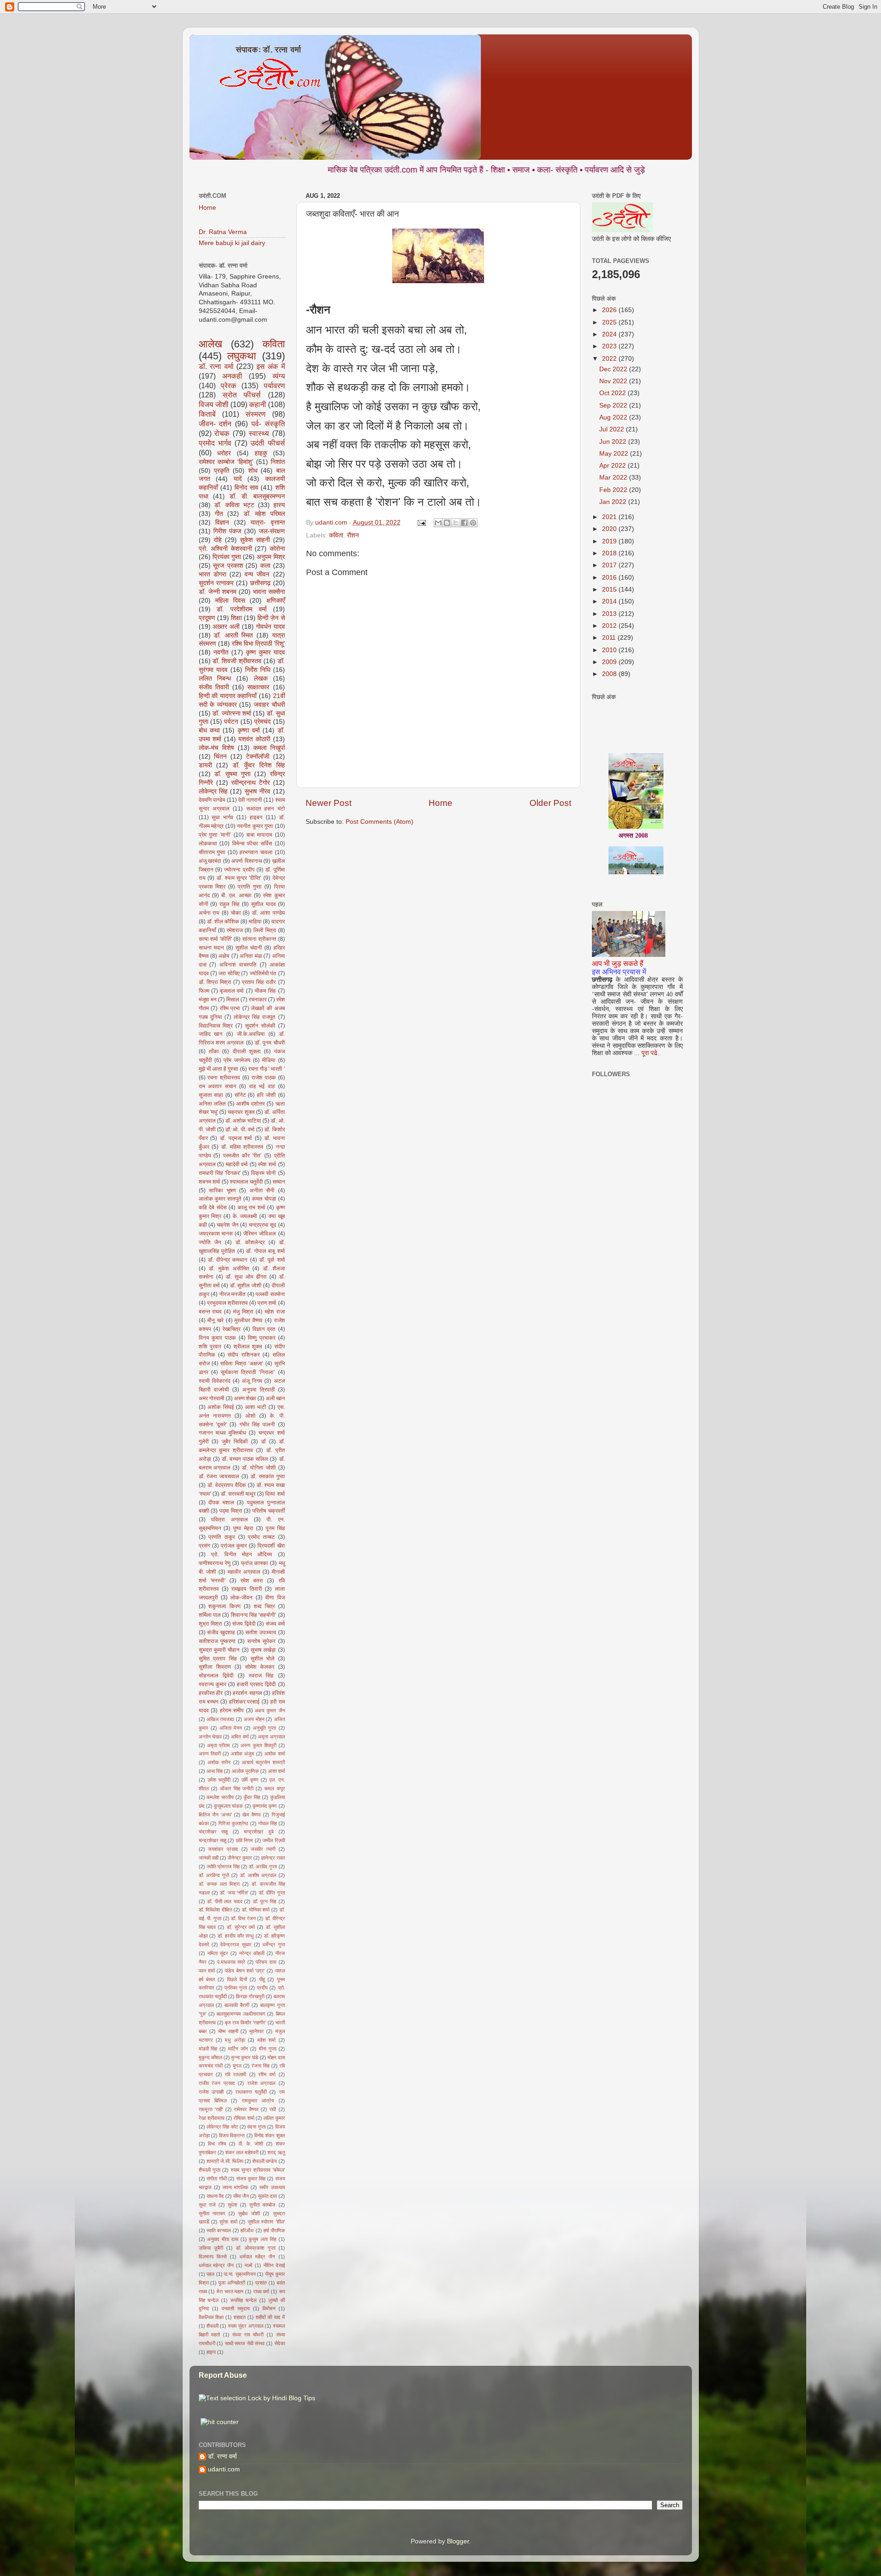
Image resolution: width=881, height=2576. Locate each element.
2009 (610, 662)
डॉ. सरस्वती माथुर (238, 1494)
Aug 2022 (614, 417)
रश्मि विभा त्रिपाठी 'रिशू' (258, 644)
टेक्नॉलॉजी (258, 757)
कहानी (258, 404)
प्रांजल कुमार (234, 1546)
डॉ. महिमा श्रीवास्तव (242, 1147)
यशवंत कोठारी (254, 739)
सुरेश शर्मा (228, 2222)
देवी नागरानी (250, 800)
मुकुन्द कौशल (210, 2057)
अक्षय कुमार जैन (270, 1710)
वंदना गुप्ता (256, 2127)
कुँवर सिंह (252, 1797)
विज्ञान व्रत (264, 1329)
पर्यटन (231, 722)
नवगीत (221, 652)
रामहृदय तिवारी (246, 1589)
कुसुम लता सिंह (262, 2239)
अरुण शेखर (245, 1398)
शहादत (240, 2317)
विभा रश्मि (217, 2144)
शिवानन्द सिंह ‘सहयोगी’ (254, 1615)
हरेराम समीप (232, 1710)
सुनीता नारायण (212, 2213)
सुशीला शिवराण (215, 1667)
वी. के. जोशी (251, 2144)
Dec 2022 (614, 369)
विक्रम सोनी (263, 1173)
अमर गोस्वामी (212, 1398)
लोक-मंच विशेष (216, 748)
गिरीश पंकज (227, 531)
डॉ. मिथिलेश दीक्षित (215, 1910)
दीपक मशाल (221, 1503)
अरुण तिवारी (210, 1754)
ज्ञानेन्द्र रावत (273, 1858)
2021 (610, 517)
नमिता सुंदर (218, 1953)
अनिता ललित (212, 1104)
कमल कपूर (274, 1788)
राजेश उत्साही (211, 2092)
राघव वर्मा (261, 2291)
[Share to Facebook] (464, 523)
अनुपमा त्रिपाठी (259, 1390)
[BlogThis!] (447, 523)
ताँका (214, 1051)
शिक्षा (236, 618)
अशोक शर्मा (274, 1754)
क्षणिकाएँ (276, 601)
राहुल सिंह (229, 904)
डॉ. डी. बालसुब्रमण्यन (257, 496)
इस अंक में (271, 366)
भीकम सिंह (265, 991)
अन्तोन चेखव (210, 1737)
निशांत (278, 462)
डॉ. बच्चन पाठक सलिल (245, 1459)
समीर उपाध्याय (272, 2187)
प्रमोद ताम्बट (261, 1537)
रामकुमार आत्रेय (258, 2101)
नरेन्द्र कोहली (252, 1953)
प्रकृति (222, 471)
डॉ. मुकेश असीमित (229, 1268)
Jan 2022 (614, 502)
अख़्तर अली (226, 627)
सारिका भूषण (222, 1190)
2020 (610, 529)
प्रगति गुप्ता (250, 887)
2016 (610, 578)
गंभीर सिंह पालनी (257, 1425)
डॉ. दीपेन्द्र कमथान (228, 1260)
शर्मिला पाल (210, 1615)
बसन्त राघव (210, 1312)
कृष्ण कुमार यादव (265, 652)
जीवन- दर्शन (215, 424)
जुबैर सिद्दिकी (235, 1442)
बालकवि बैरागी (237, 2005)
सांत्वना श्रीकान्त (259, 939)
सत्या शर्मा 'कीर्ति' (215, 939)
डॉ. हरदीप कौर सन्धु (236, 1936)
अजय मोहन (254, 1719)
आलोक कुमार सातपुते (220, 1199)
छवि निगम (244, 1840)
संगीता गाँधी (217, 2179)
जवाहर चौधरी (269, 705)
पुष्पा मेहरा (243, 1528)
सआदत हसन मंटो (266, 809)
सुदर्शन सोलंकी (260, 1026)
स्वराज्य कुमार (212, 1684)
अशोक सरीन (219, 1762)
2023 (610, 346)
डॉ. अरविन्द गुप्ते (214, 1875)
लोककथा (208, 844)
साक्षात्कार (258, 687)
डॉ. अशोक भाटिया (243, 1121)
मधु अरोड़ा (235, 2040)
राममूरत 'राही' (211, 2109)
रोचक (222, 433)
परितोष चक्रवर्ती (269, 1511)
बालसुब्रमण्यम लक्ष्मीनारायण (241, 2014)
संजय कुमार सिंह (251, 2179)
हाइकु (261, 453)
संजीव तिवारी (214, 687)
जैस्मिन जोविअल (259, 1234)
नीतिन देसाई (274, 2265)
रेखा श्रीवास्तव (212, 2118)
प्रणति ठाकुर (222, 1537)
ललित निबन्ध (215, 679)
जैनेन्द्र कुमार (240, 1858)
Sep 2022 (614, 405)
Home (440, 803)
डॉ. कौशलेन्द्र (250, 1242)
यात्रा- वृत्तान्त (268, 522)
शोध (253, 471)
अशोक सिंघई (221, 1407)
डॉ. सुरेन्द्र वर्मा (241, 1927)
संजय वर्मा (275, 1624)
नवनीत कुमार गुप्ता (255, 826)
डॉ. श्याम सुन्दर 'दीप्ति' (239, 878)
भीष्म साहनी (228, 2031)
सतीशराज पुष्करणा (217, 1641)
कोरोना (277, 549)
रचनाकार (258, 1000)
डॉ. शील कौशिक (223, 922)
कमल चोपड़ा (264, 1199)
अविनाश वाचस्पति (238, 965)
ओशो (251, 1416)
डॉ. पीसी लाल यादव (225, 1901)
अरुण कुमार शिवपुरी (258, 1745)
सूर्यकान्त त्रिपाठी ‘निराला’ (248, 1372)
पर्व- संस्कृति (268, 424)
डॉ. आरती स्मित (233, 635)
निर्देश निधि (258, 670)
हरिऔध (247, 2230)
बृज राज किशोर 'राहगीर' (245, 2023)
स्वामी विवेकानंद (215, 1381)
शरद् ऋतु (276, 2152)
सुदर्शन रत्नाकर (216, 583)
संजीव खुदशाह (221, 1632)
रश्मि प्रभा (230, 1008)
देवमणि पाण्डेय (212, 800)
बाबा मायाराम (259, 835)
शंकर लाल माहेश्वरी (242, 2152)
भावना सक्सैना (269, 592)
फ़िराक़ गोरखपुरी (250, 1996)
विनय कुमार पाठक (217, 1338)
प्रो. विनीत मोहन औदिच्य (242, 1554)
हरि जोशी (266, 1095)
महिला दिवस (230, 601)
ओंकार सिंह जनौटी (237, 1788)
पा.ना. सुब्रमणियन (240, 2274)
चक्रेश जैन (227, 1225)
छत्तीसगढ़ (260, 583)
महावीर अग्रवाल (244, 1572)
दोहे (218, 540)
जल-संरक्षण (272, 531)
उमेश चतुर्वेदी (219, 1780)
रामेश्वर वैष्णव (246, 2109)
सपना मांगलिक (235, 2187)
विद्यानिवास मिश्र (216, 1026)
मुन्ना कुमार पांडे (245, 2057)
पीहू (262, 1979)
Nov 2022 (614, 381)
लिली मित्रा (265, 930)
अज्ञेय (224, 956)
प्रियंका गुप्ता (227, 557)
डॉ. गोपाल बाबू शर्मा (265, 1251)
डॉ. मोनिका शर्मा (256, 1910)
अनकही (232, 376)
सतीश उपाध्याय (261, 1632)
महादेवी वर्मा (237, 1164)
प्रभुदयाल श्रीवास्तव (227, 1303)
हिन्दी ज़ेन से (271, 618)
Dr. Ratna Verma (223, 232)
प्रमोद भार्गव (215, 443)
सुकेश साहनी (255, 540)
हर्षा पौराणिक (274, 2230)
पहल (210, 2274)
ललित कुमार (274, 2118)
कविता (336, 535)
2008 (610, 674)
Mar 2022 (614, 478)
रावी (273, 2109)
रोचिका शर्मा (244, 2118)
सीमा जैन (241, 2196)
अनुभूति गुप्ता (264, 1728)
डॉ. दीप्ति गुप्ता (272, 1893)
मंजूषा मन (208, 1000)
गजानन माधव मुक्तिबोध (222, 1433)
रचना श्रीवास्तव (224, 1078)
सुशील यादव (263, 904)
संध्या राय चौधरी (248, 2335)
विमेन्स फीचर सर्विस (252, 844)
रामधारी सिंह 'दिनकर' (220, 1173)
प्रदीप (262, 1988)
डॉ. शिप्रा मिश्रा (215, 982)
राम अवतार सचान (217, 1086)
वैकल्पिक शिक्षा (211, 2317)
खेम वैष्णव (251, 1815)
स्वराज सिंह (261, 1676)
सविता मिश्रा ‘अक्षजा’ (242, 1363)
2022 (610, 359)
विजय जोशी (214, 404)
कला (265, 566)
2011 (610, 638)
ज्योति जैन (210, 1242)
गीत (219, 514)
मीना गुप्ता (268, 2049)
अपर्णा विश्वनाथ (247, 861)
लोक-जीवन (241, 1598)
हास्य (279, 505)
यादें (238, 479)
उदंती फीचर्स (268, 443)
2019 (610, 541)
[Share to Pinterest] (473, 523)
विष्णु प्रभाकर (262, 1338)
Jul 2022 (613, 429)
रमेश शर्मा (267, 1164)
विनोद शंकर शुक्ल (270, 2135)
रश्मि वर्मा (267, 2074)
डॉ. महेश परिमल (264, 514)
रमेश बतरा (252, 1581)
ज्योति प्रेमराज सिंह (223, 1866)
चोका (236, 913)
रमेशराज (235, 930)
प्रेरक (229, 386)
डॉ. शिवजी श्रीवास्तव (237, 661)
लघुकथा (242, 356)
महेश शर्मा (266, 2040)
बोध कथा (209, 730)
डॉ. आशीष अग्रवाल (258, 1875)
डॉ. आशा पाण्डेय (268, 913)
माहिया (255, 922)
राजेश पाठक (264, 1078)
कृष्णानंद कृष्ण (265, 1806)
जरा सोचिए (229, 973)
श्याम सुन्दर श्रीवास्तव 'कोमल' (258, 2170)
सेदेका (280, 2343)
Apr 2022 (613, 466)
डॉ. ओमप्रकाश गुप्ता (256, 2248)
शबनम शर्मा (209, 1182)
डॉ (263, 1442)
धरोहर (224, 453)
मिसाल (233, 1000)
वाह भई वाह (262, 1086)
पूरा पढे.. (651, 1053)
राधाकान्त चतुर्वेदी (251, 2092)
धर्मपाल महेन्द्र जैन (216, 2265)
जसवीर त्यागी (263, 1849)
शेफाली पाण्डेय (265, 2161)
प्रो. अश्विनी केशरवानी (225, 549)
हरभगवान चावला (256, 852)
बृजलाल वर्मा (232, 991)
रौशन (353, 535)
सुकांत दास (267, 2196)
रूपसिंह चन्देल (243, 2300)
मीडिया (269, 1060)
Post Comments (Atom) (379, 822)
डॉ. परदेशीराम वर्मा (242, 609)
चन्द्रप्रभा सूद (262, 1225)
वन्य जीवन (257, 574)
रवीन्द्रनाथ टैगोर (251, 783)
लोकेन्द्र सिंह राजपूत (254, 1017)
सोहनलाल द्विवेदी (216, 1676)
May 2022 (615, 454)
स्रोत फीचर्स (242, 395)
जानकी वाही (209, 1858)
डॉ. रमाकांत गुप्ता (268, 1476)
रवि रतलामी (235, 2074)
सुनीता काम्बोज (262, 2205)
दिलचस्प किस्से (213, 2257)
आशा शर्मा (276, 1771)
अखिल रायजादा (220, 1719)
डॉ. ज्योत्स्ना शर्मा (232, 713)
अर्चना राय (209, 913)
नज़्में (248, 2265)
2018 (610, 553)
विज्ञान (222, 522)
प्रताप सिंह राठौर (259, 982)
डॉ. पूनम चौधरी (270, 1043)
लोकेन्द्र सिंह (213, 791)
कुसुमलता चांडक (228, 1806)
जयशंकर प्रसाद (223, 1849)
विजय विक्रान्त (232, 2135)
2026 (610, 310)
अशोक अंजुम (243, 1754)
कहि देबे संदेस (213, 1207)
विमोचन (269, 2308)
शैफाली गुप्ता (209, 2170)
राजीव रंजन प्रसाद (217, 2083)
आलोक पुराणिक (245, 1771)
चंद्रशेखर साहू (213, 1832)
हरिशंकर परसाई (245, 1702)
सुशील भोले (263, 1659)
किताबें (207, 414)
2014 (610, 601)
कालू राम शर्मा (251, 1207)
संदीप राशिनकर (243, 1355)
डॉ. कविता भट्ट (234, 505)
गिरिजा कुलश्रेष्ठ (233, 1823)
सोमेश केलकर (260, 1667)
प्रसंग (204, 1546)
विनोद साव (246, 488)
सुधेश (232, 2205)
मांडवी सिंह (208, 2049)
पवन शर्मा (207, 1971)
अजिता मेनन (231, 1728)
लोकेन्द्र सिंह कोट (222, 2127)
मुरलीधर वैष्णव (248, 1320)
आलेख (210, 344)
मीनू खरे (215, 1320)
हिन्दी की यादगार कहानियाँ (228, 696)
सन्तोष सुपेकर (261, 1641)
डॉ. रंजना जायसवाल (219, 1476)
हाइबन (256, 817)
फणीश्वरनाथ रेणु (215, 1563)
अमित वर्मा (240, 1737)
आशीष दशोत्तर (251, 1104)
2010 (610, 650)
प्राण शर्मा (267, 1303)
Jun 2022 (614, 442)
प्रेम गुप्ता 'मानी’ (215, 835)
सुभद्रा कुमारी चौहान (219, 1650)
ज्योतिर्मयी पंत (263, 973)
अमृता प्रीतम (218, 1745)
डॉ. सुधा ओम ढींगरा (246, 1277)
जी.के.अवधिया (251, 1034)
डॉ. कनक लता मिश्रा (219, 1884)
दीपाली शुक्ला (247, 1051)
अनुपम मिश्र (270, 557)
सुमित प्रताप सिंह (218, 1659)
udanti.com (224, 2469)
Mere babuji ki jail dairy (232, 243)
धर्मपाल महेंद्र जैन (257, 2257)
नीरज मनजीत (233, 1294)
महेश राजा (275, 1312)
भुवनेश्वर (256, 2031)
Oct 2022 (613, 393)
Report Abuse (223, 2375)
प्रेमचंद (262, 722)
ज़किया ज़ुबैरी (211, 2248)
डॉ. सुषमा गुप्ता (232, 774)
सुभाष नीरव (257, 791)
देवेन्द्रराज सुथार (236, 1945)
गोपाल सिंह (268, 1823)
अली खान (275, 1398)
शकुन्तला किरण (224, 1606)
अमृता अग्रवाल (271, 1737)
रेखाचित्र (231, 1329)
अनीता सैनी (262, 1190)
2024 (610, 334)
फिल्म (204, 991)
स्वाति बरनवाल (219, 2230)
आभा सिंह (215, 1771)
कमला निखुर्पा (269, 748)
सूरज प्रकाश (228, 566)
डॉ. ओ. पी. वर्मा (240, 1129)
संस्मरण (256, 414)
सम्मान (279, 1182)
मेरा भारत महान (230, 2291)
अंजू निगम (252, 1381)
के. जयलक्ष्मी (245, 1216)
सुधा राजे (207, 2205)
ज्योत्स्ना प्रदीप (239, 870)
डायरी (205, 765)
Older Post (550, 803)
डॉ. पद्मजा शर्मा (236, 1138)
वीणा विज (275, 1598)
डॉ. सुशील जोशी (246, 1285)
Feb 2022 (614, 490)
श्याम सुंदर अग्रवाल (246, 2326)
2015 (610, 590)
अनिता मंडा (251, 956)
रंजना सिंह (260, 2066)
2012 (610, 626)
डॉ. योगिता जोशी (259, 1468)
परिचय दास (266, 1962)
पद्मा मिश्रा (231, 1511)
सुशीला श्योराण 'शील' (266, 2222)
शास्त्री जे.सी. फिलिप (225, 2161)
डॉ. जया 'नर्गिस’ (234, 1893)
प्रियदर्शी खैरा (271, 1546)
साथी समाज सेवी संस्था (245, 2343)
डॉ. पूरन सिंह (265, 1901)
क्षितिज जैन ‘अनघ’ (215, 1815)
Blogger (458, 2541)
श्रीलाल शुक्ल (248, 1347)
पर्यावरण (274, 386)
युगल (237, 2066)
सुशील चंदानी (249, 948)
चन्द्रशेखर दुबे (259, 1832)
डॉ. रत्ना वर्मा (216, 366)
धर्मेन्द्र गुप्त (273, 1945)
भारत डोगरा (212, 574)
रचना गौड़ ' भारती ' (267, 1069)
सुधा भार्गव (222, 817)
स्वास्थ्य (259, 433)
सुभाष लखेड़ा (263, 1650)
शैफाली (212, 2326)
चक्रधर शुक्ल (241, 1112)
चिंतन (220, 757)
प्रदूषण (207, 618)
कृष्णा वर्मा (249, 730)
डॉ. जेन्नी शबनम (217, 592)
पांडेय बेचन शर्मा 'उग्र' (245, 1971)
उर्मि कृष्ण (250, 1780)
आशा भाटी (256, 1407)
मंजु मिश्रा (243, 1312)
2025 (610, 322)
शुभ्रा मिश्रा (211, 1624)
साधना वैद (215, 2196)
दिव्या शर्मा (275, 1494)
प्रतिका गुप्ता (236, 1988)
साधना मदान (211, 948)
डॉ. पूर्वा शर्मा (272, 1260)
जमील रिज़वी (273, 1840)
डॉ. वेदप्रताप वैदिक (227, 1485)
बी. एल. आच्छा (236, 895)
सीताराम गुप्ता (212, 852)
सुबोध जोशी (249, 2213)
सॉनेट (240, 1095)
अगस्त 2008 (633, 794)
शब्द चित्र (264, 1606)
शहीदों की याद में (270, 2317)
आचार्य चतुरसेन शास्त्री (263, 1762)
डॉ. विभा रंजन (243, 1918)
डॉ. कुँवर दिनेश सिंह (259, 765)
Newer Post (329, 803)
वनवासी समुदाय (236, 2308)
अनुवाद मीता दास (223, 2239)
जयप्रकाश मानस (216, 1234)
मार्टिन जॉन (238, 2049)
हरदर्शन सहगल (247, 1693)
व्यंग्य (279, 376)
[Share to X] (456, 523)
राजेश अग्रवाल (262, 2083)
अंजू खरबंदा (210, 861)
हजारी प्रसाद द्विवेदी (256, 1684)
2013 (610, 614)
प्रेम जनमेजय (237, 1060)
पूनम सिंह (275, 1528)
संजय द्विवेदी (244, 1624)
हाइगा (211, 2352)
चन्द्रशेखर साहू (212, 1840)
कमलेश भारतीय (220, 1797)
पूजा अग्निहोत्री (232, 2283)
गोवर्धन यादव (270, 627)
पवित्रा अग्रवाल (229, 1520)
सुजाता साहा (211, 1095)
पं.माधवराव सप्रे (231, 1962)
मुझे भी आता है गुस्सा (219, 1069)
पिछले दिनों (237, 1979)
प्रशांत (261, 2283)
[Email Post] (421, 522)
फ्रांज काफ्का (254, 1563)
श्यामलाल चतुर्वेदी (246, 1182)
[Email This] (438, 523)
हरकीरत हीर (211, 1693)
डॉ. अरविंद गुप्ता (263, 1866)
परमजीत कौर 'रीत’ (242, 1156)
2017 (610, 565)
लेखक (261, 679)
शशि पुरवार (210, 1347)
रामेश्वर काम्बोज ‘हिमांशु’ (226, 462)
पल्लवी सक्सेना (270, 1294)
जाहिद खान (211, 1034)
